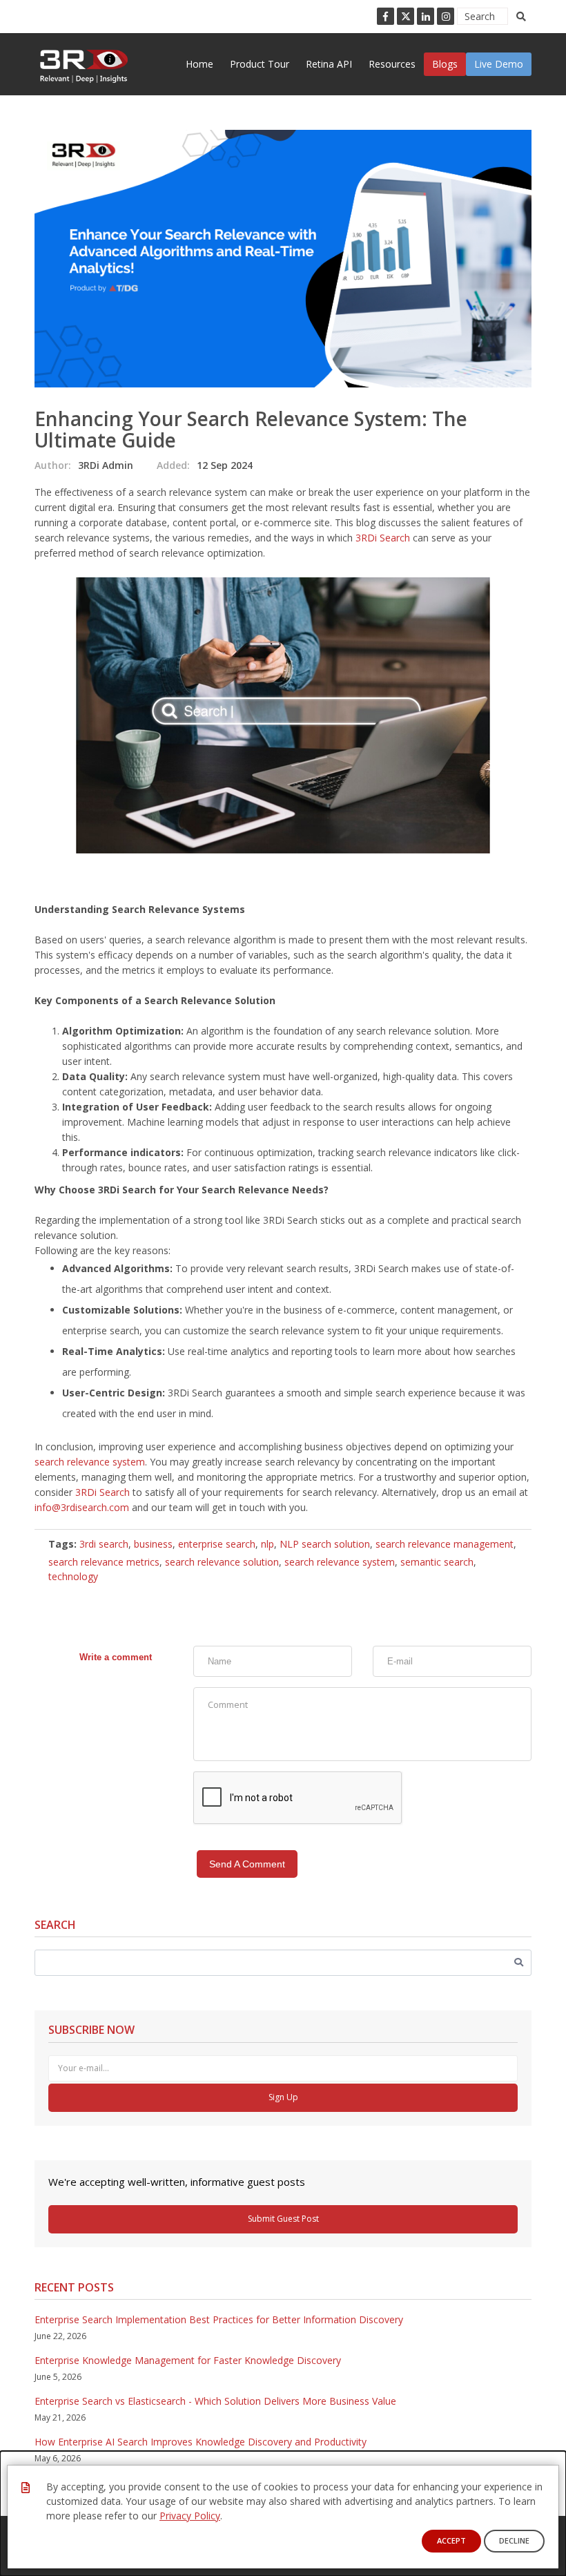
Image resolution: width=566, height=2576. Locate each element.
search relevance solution (222, 1562)
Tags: (62, 1544)
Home (199, 64)
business (153, 1544)
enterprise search (217, 1544)
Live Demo (499, 64)
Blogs (445, 64)
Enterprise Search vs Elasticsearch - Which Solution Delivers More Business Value (215, 2401)
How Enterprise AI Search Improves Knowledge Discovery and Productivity (201, 2442)
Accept (451, 2540)
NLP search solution (325, 1544)
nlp (267, 1544)
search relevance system (90, 1462)
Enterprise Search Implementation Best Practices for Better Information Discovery (219, 2319)
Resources (392, 64)
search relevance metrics (104, 1562)
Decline (514, 2540)
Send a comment (247, 1864)
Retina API (329, 64)
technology (73, 1576)
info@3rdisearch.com (82, 1507)
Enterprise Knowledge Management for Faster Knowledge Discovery (188, 2360)
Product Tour (260, 64)
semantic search (437, 1562)
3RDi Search (383, 538)
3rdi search (104, 1544)
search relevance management (445, 1544)
